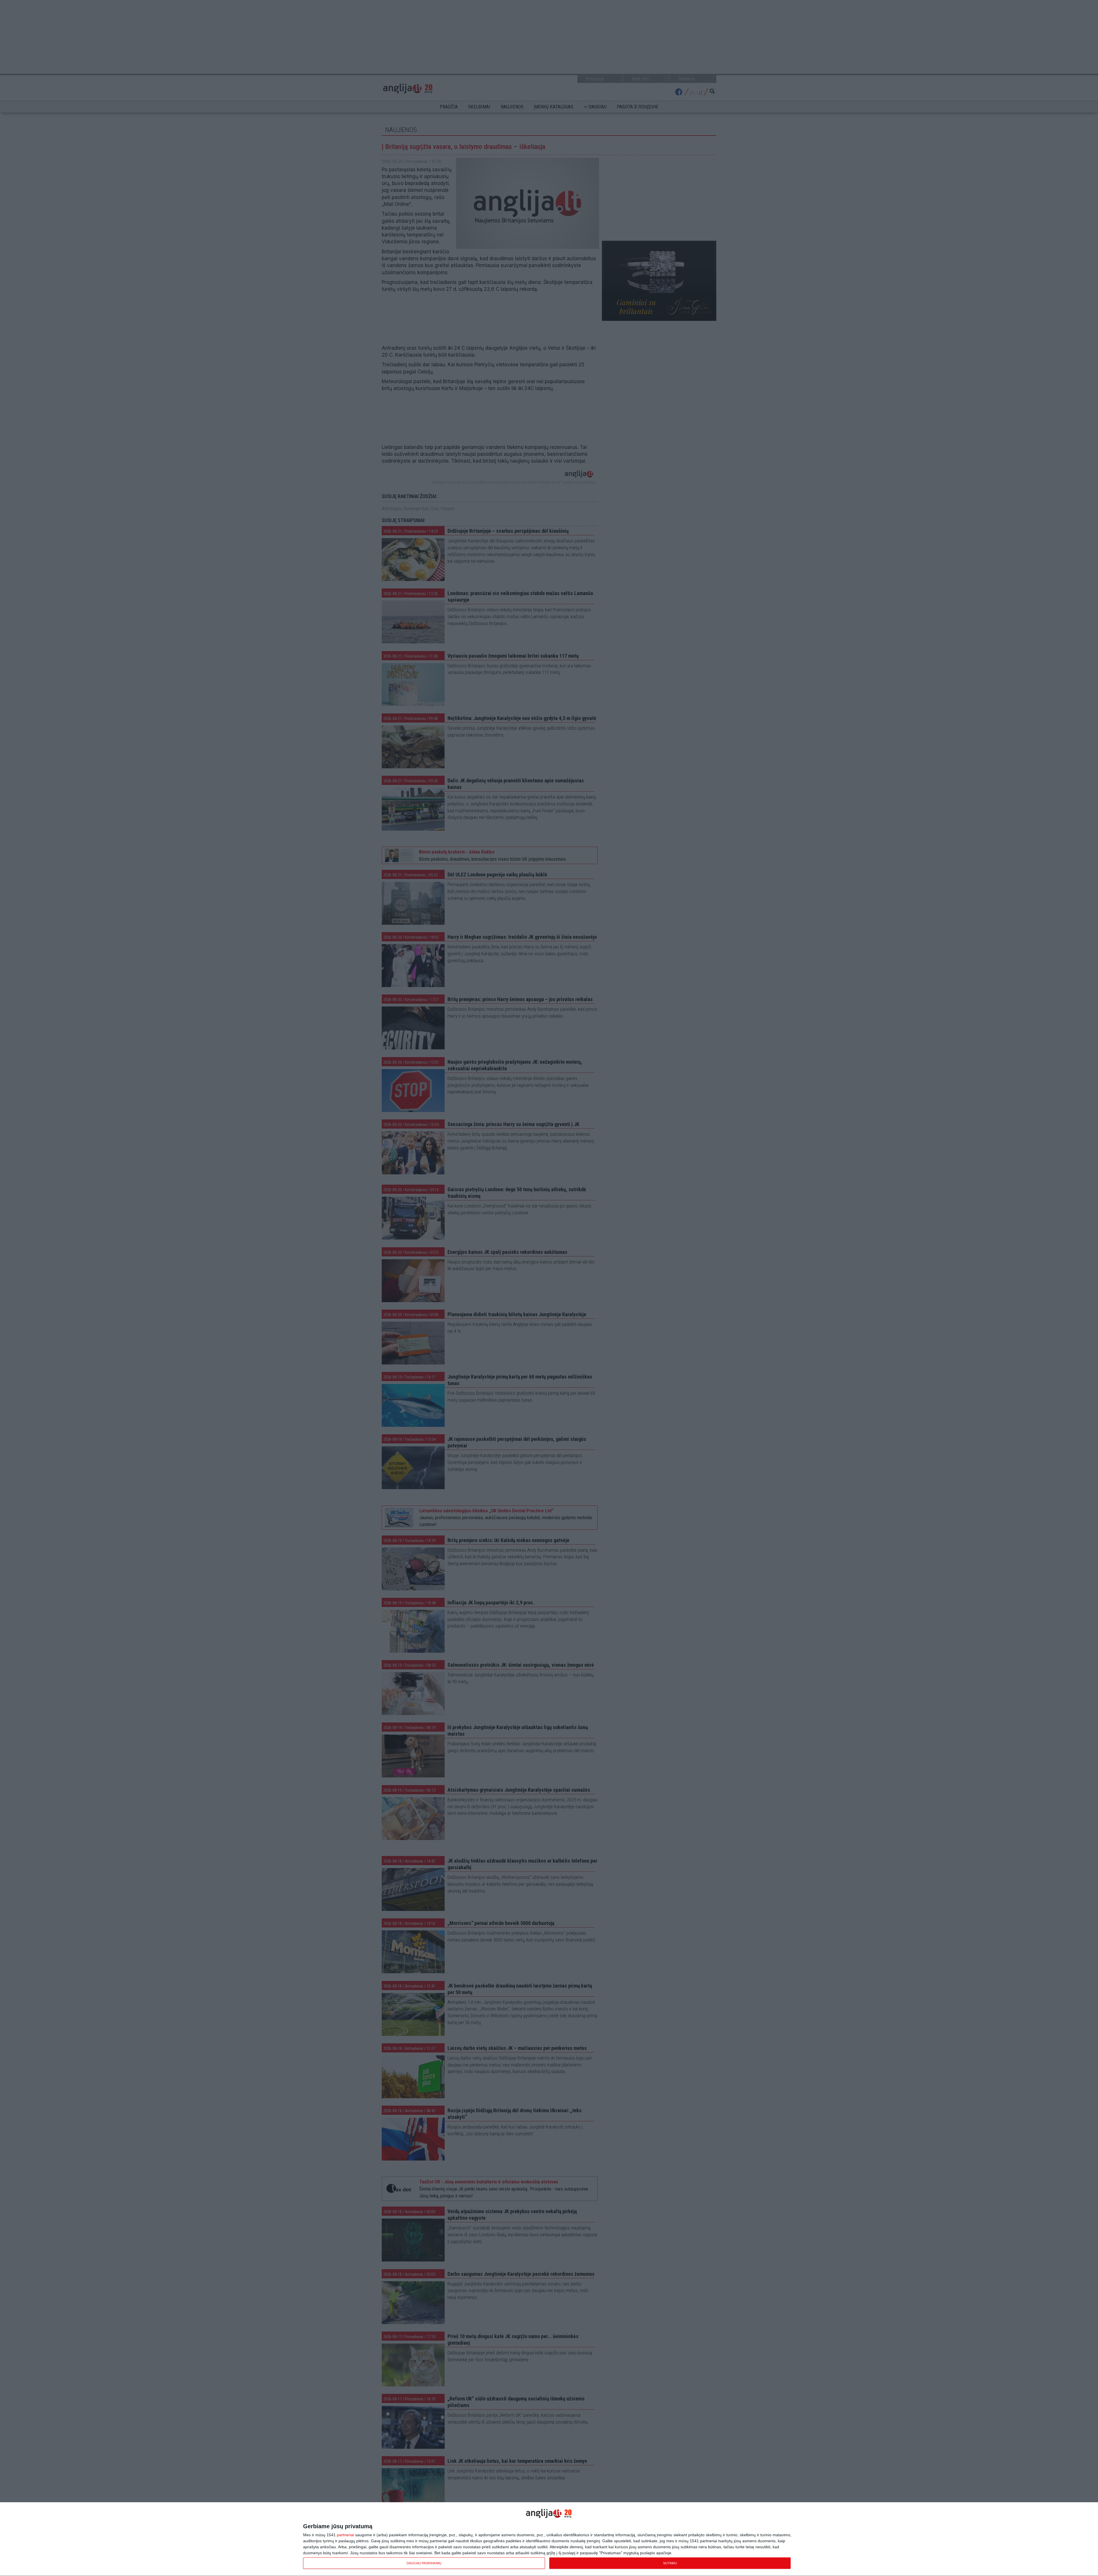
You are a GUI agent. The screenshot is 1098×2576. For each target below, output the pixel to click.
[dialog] (549, 2539)
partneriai (345, 2535)
